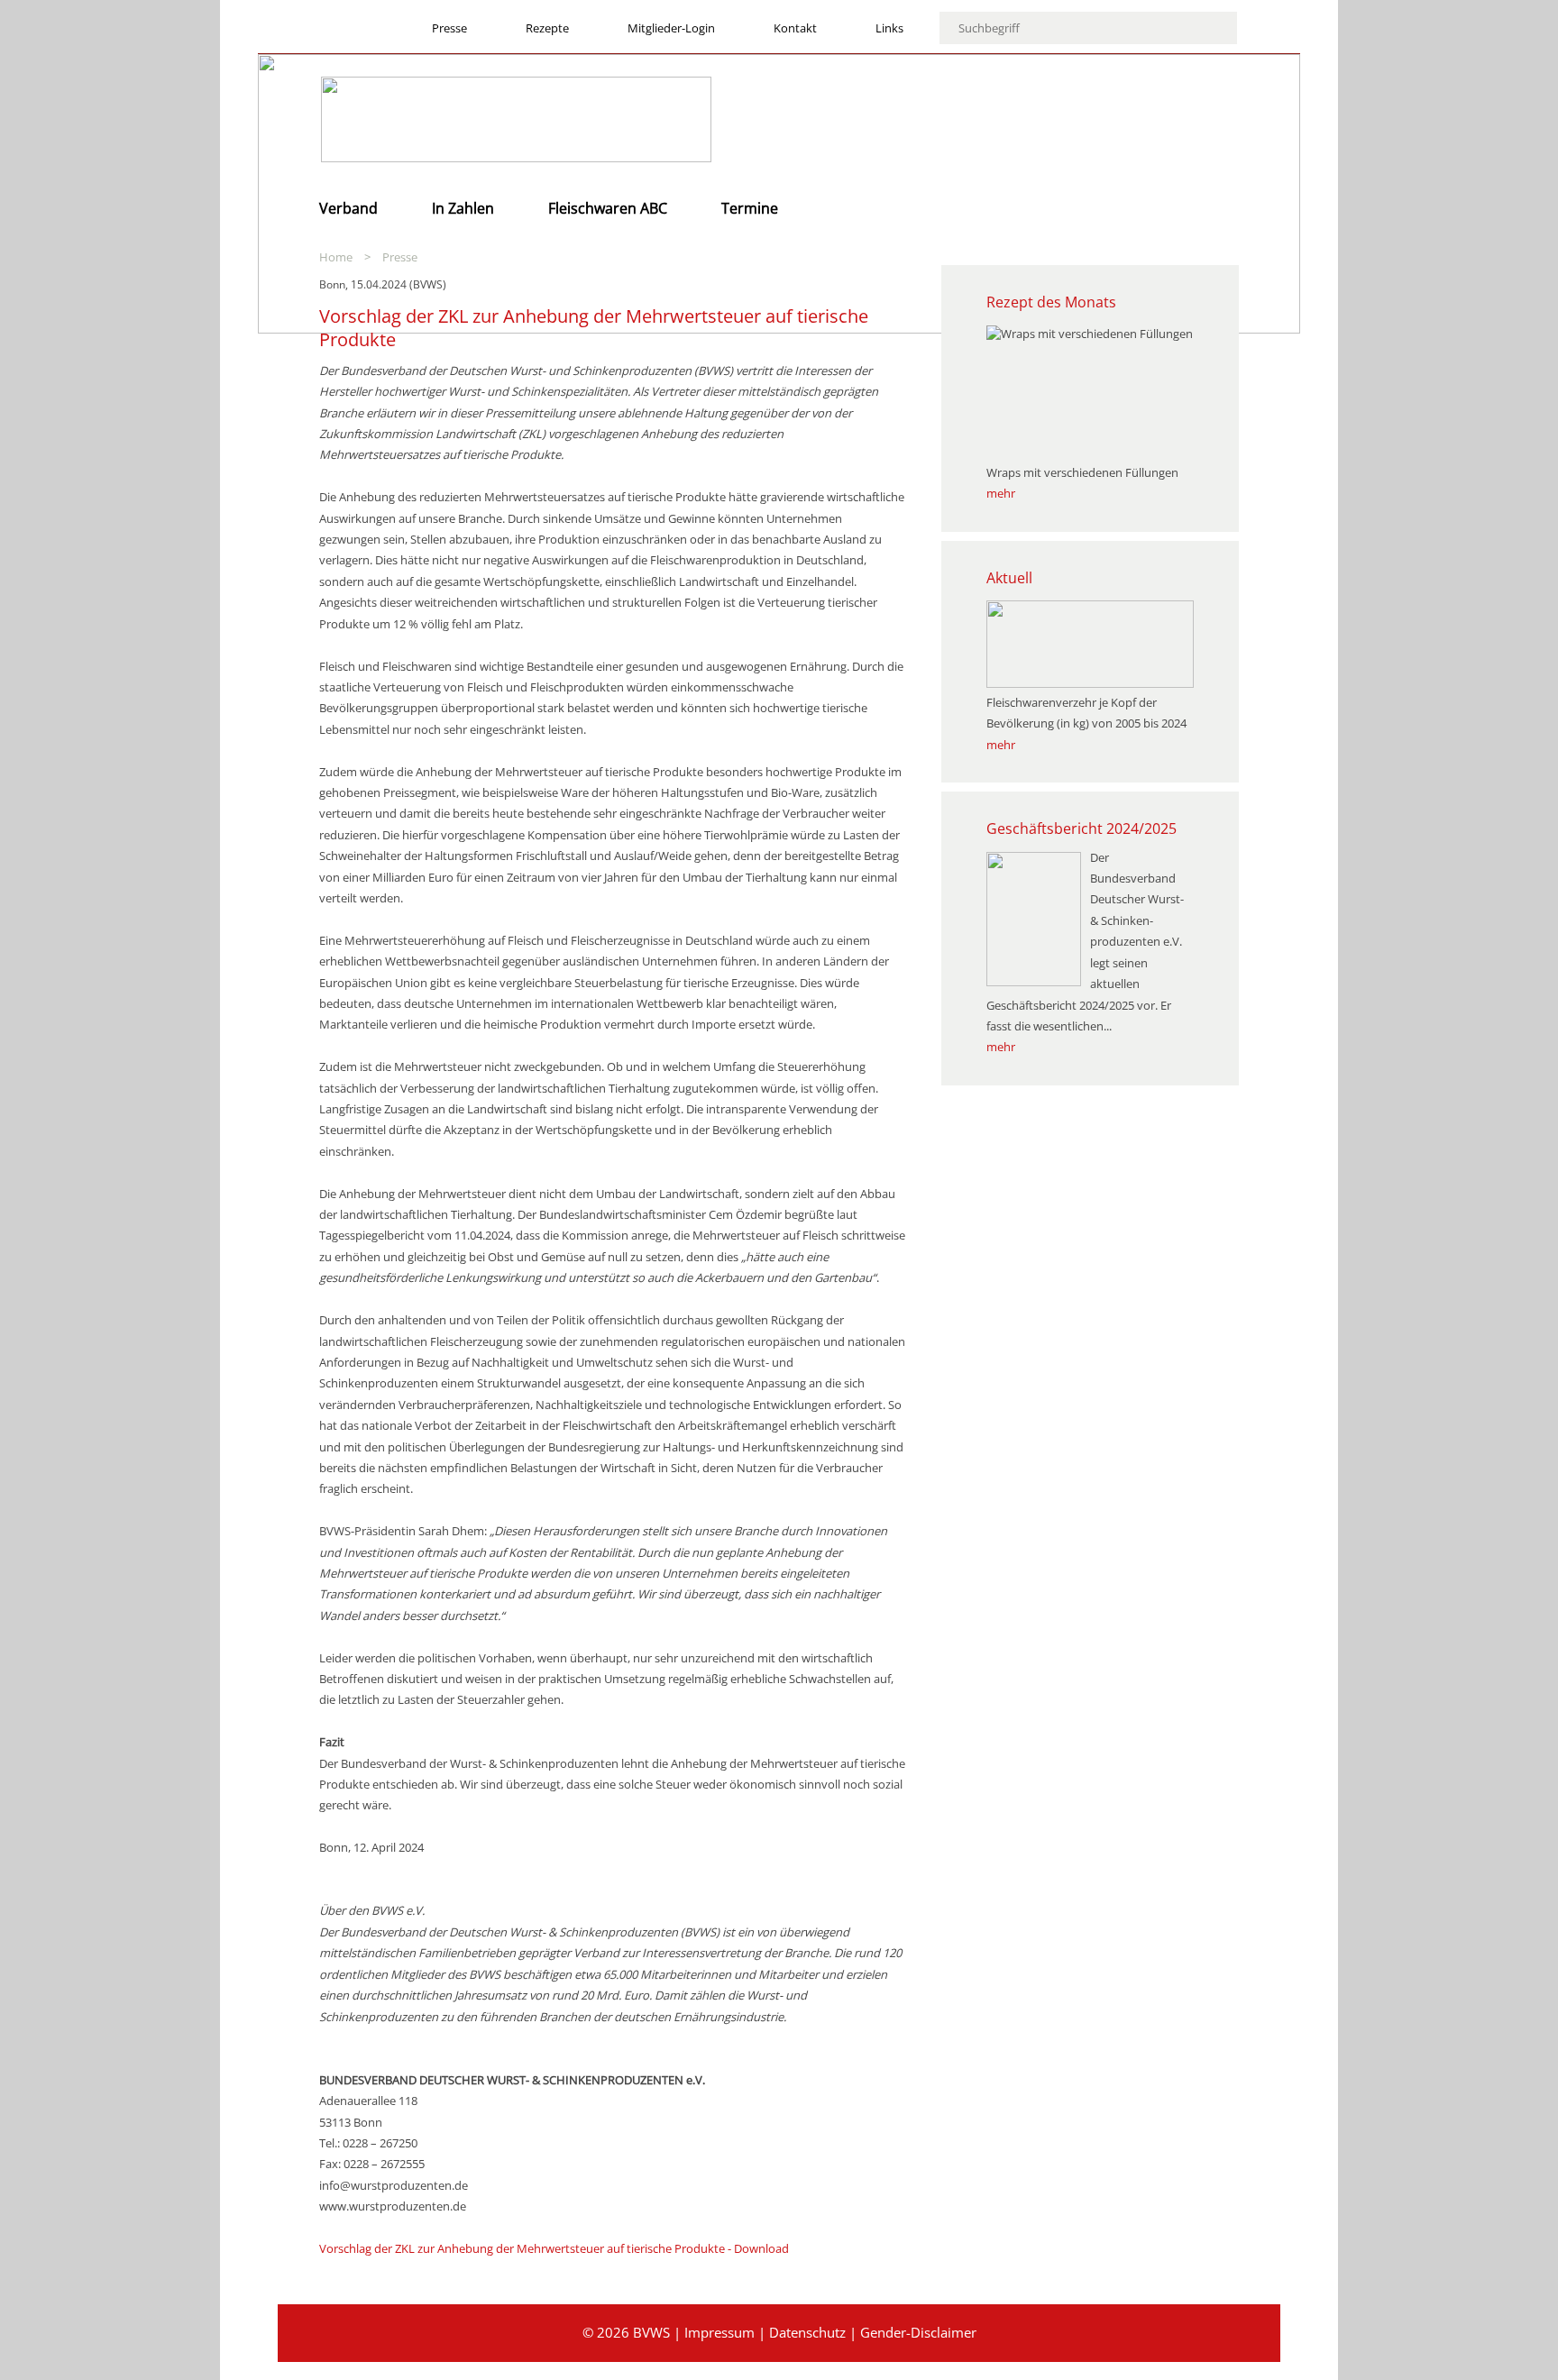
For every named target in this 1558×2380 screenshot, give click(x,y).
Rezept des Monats (1051, 302)
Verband (348, 208)
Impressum (719, 2332)
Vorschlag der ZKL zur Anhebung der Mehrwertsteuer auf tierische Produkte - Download (554, 2248)
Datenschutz (807, 2332)
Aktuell (1009, 578)
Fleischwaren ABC (608, 208)
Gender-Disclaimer (918, 2332)
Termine (750, 208)
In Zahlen (463, 208)
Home (336, 257)
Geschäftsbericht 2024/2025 (1081, 828)
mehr (1001, 493)
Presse (400, 257)
